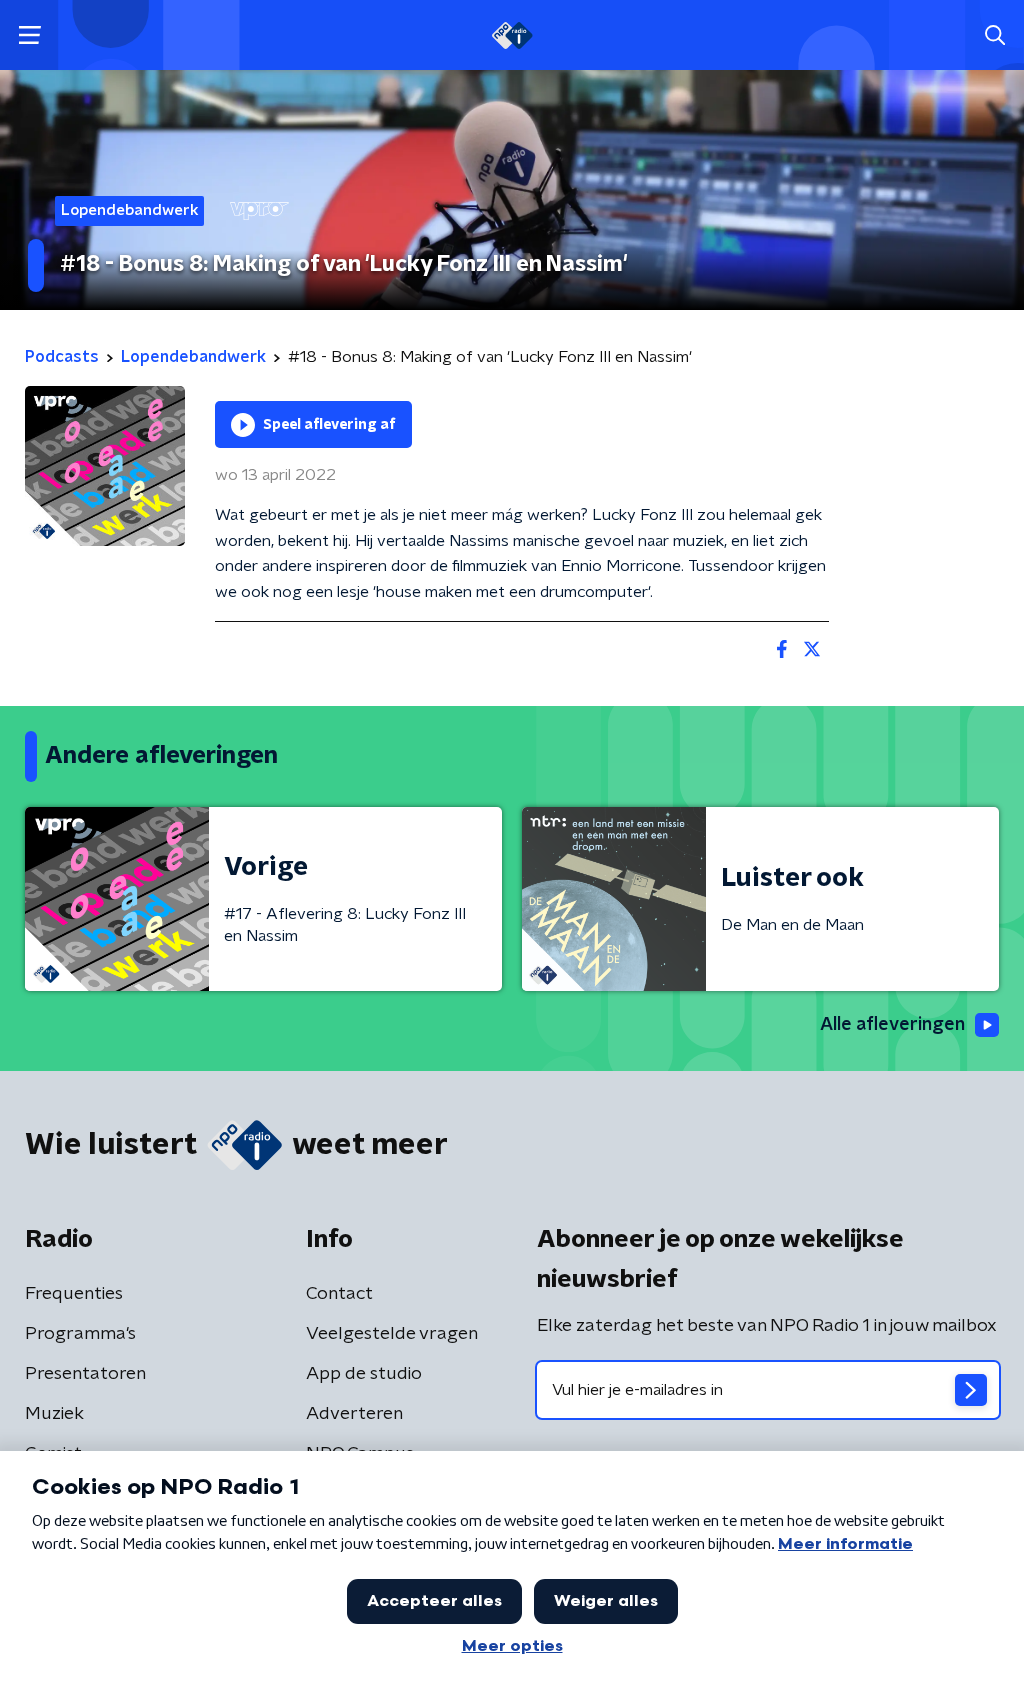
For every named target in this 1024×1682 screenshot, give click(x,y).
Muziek (54, 1414)
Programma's (80, 1334)
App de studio (364, 1374)
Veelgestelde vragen (392, 1334)
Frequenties (74, 1294)
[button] (29, 35)
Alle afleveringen (892, 1025)
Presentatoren (85, 1374)
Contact (339, 1294)
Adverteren (354, 1414)
